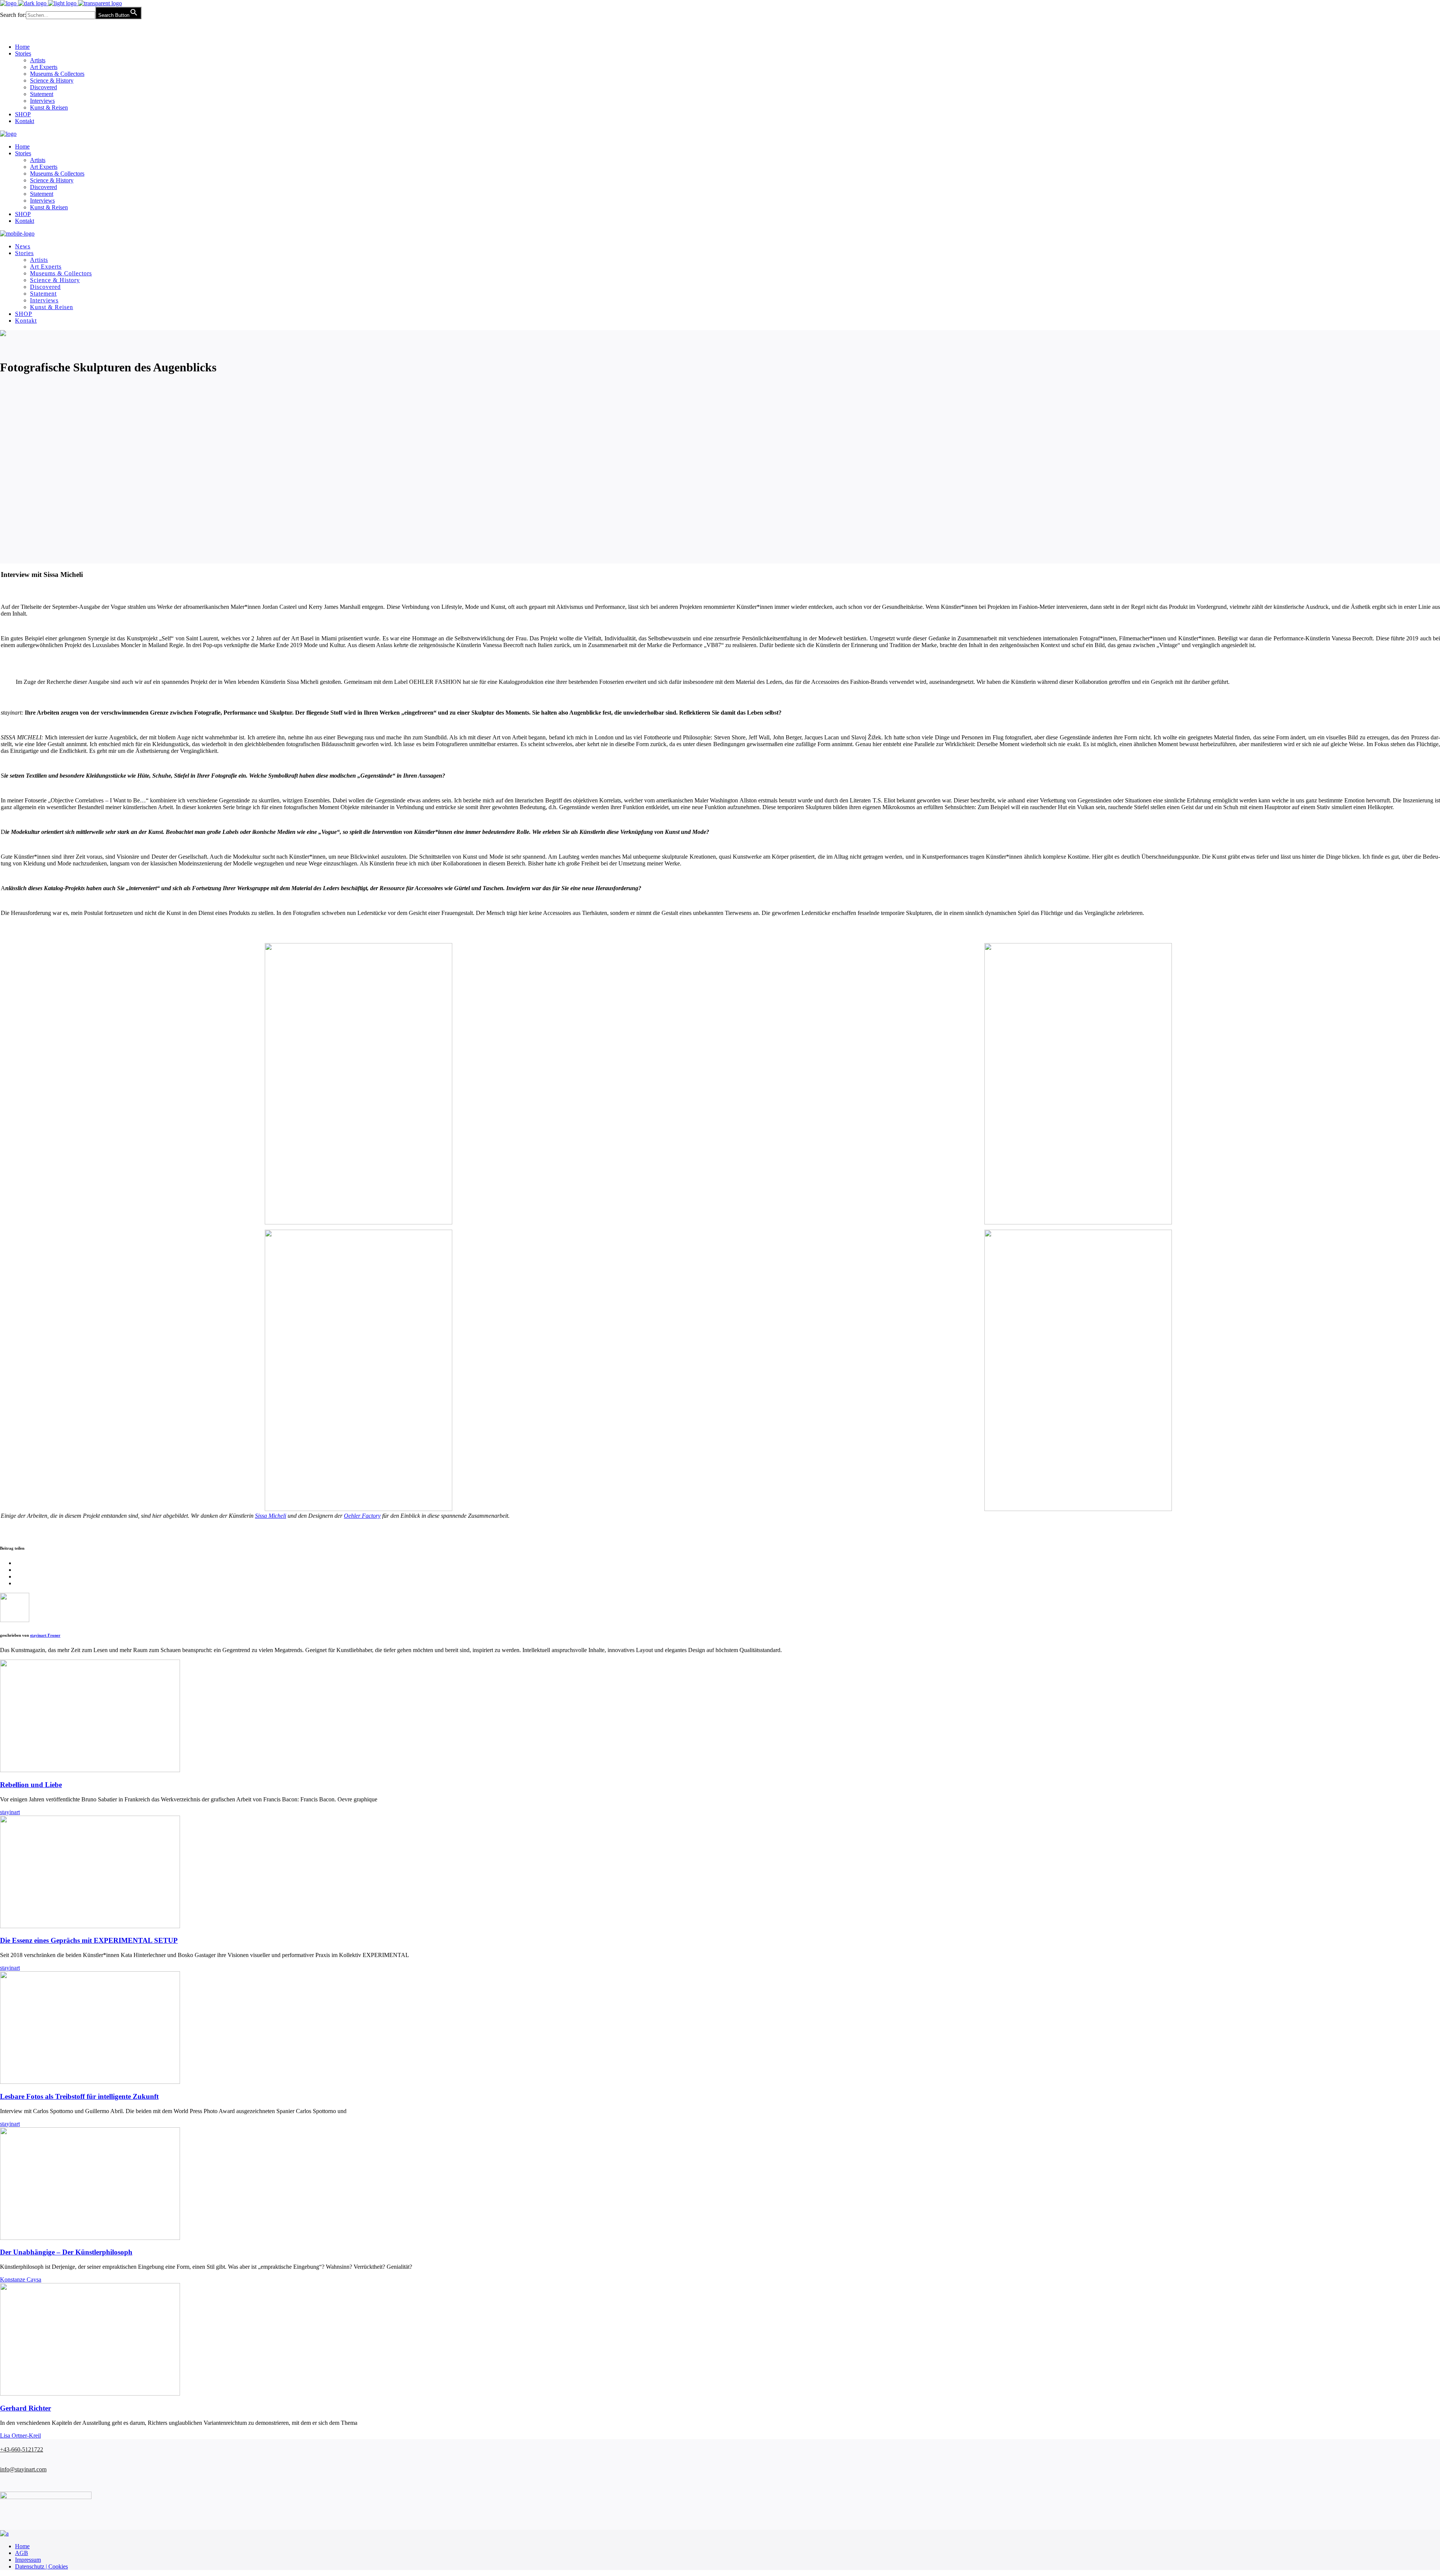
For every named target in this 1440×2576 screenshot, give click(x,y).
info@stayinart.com (23, 2469)
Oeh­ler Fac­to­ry (362, 1516)
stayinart (10, 1812)
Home (22, 2546)
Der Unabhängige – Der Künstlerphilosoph (66, 2252)
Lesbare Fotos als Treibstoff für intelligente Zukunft (79, 2096)
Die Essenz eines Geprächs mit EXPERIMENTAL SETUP (89, 1940)
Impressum (28, 2560)
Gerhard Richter (25, 2408)
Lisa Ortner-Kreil (20, 2436)
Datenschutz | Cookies (41, 2566)
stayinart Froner (45, 1635)
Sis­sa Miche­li (271, 1516)
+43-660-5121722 (22, 2449)
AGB (22, 2553)
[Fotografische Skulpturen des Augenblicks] (15, 1620)
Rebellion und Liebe (31, 1785)
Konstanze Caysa (21, 2279)
